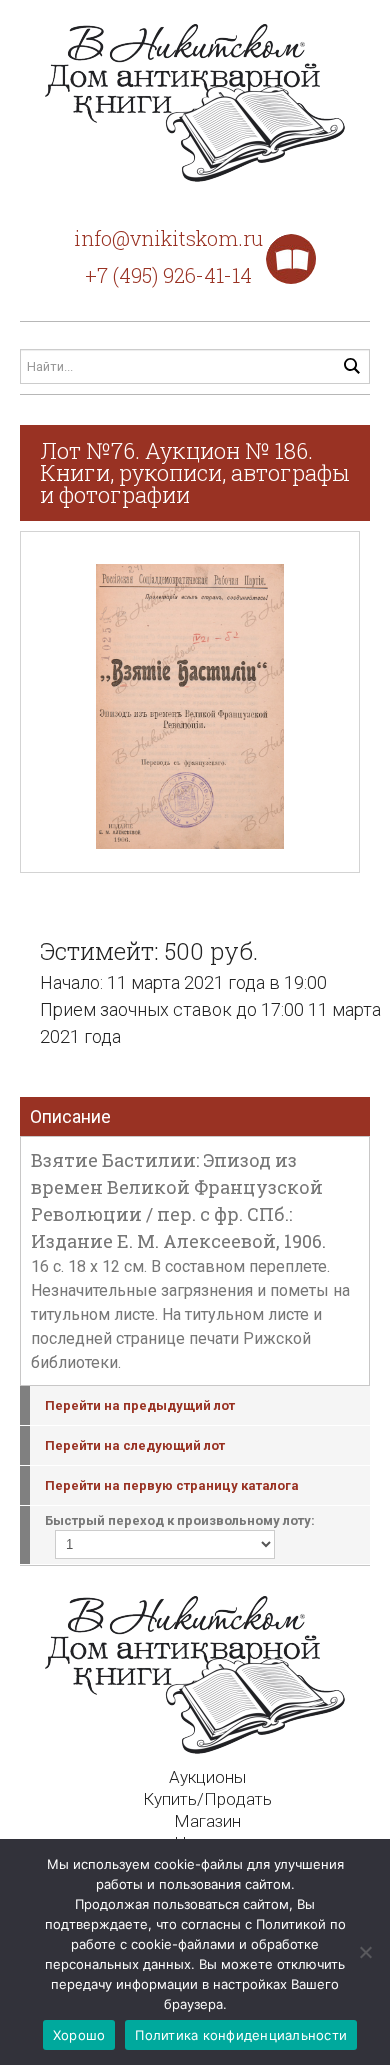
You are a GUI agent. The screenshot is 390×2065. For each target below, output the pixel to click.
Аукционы (207, 1777)
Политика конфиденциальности (241, 2035)
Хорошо (79, 2035)
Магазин (207, 1821)
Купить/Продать (207, 1799)
